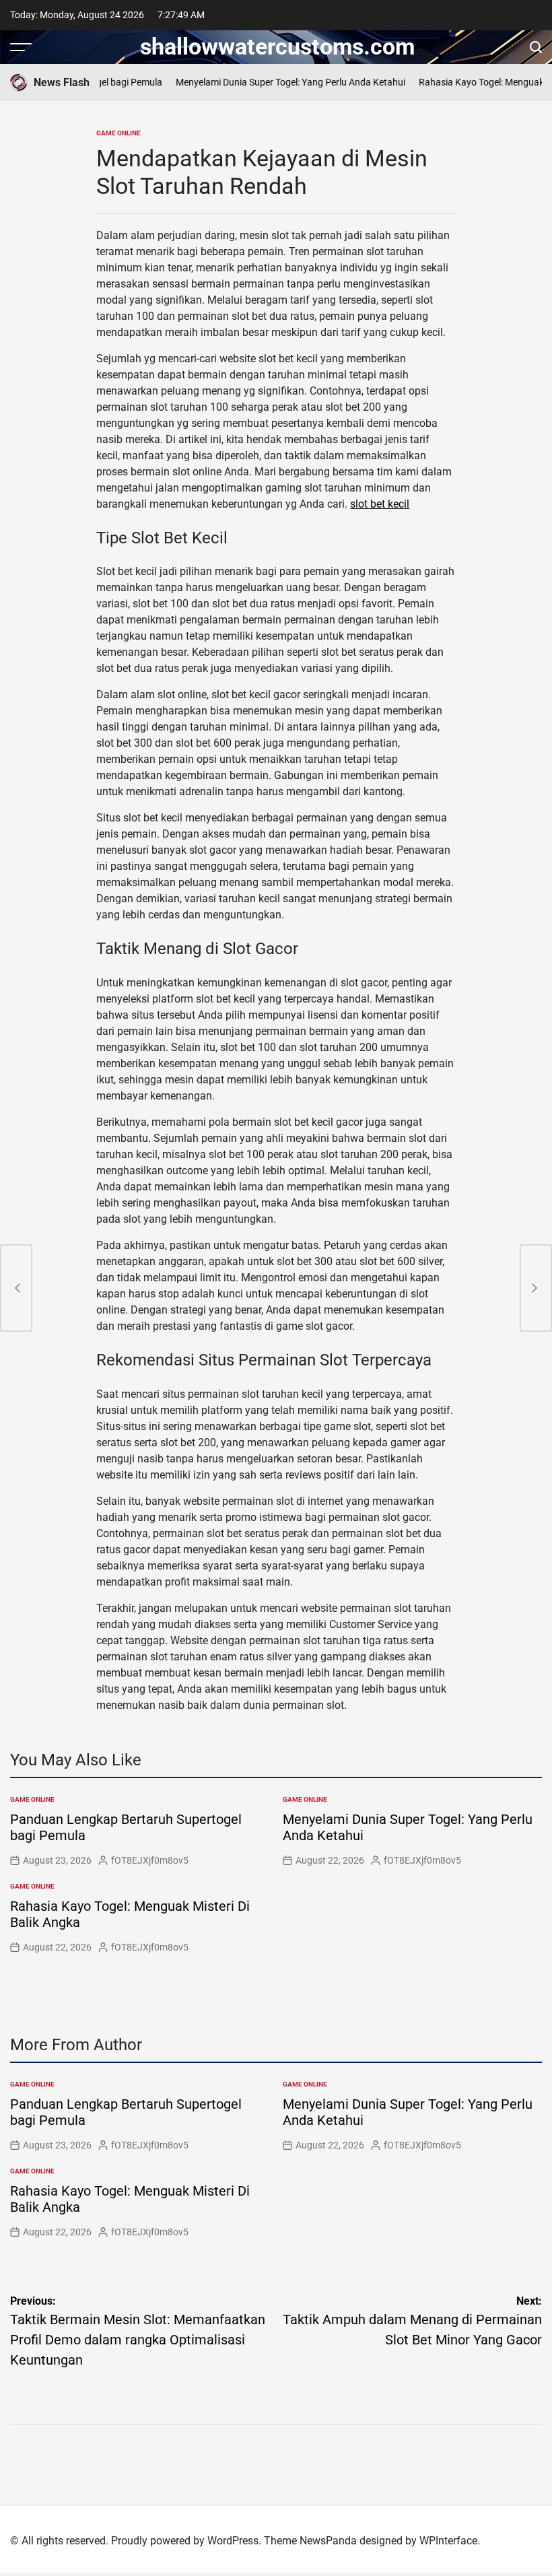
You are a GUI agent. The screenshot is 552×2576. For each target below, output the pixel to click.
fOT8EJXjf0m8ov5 (150, 1860)
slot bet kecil (380, 504)
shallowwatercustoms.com (277, 46)
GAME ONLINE (118, 133)
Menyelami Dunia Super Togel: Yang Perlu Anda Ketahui (280, 82)
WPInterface (448, 2541)
